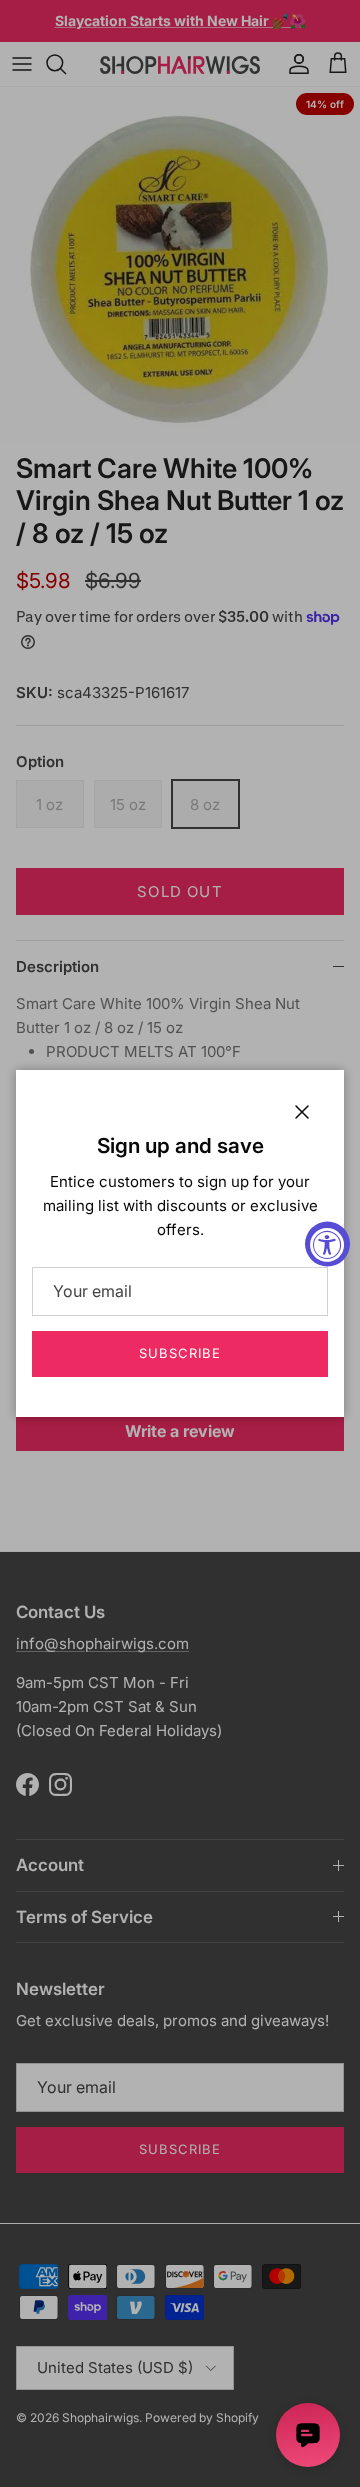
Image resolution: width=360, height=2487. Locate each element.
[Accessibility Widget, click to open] (327, 1243)
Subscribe (180, 1353)
